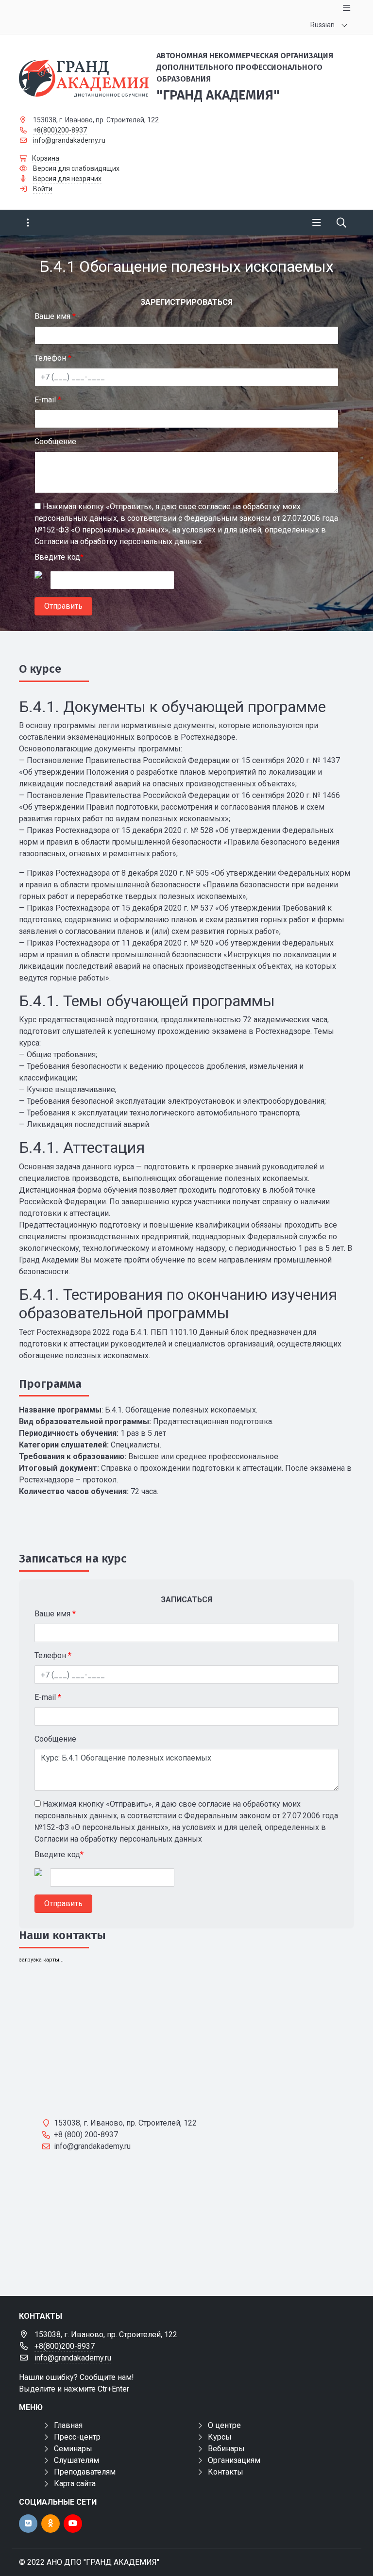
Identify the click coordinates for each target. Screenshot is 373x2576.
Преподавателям (85, 2472)
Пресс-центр (77, 2437)
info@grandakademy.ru (69, 140)
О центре (224, 2425)
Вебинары (226, 2449)
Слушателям (76, 2460)
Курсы (220, 2437)
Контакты (226, 2472)
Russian (322, 25)
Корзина (46, 158)
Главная (68, 2425)
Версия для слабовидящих (76, 168)
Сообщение (55, 441)
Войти (43, 189)
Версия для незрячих (67, 179)
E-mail (48, 400)
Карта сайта (75, 2484)
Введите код (59, 557)
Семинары (73, 2449)
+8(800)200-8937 (60, 130)
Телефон (53, 358)
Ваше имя (55, 316)
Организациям (234, 2460)
